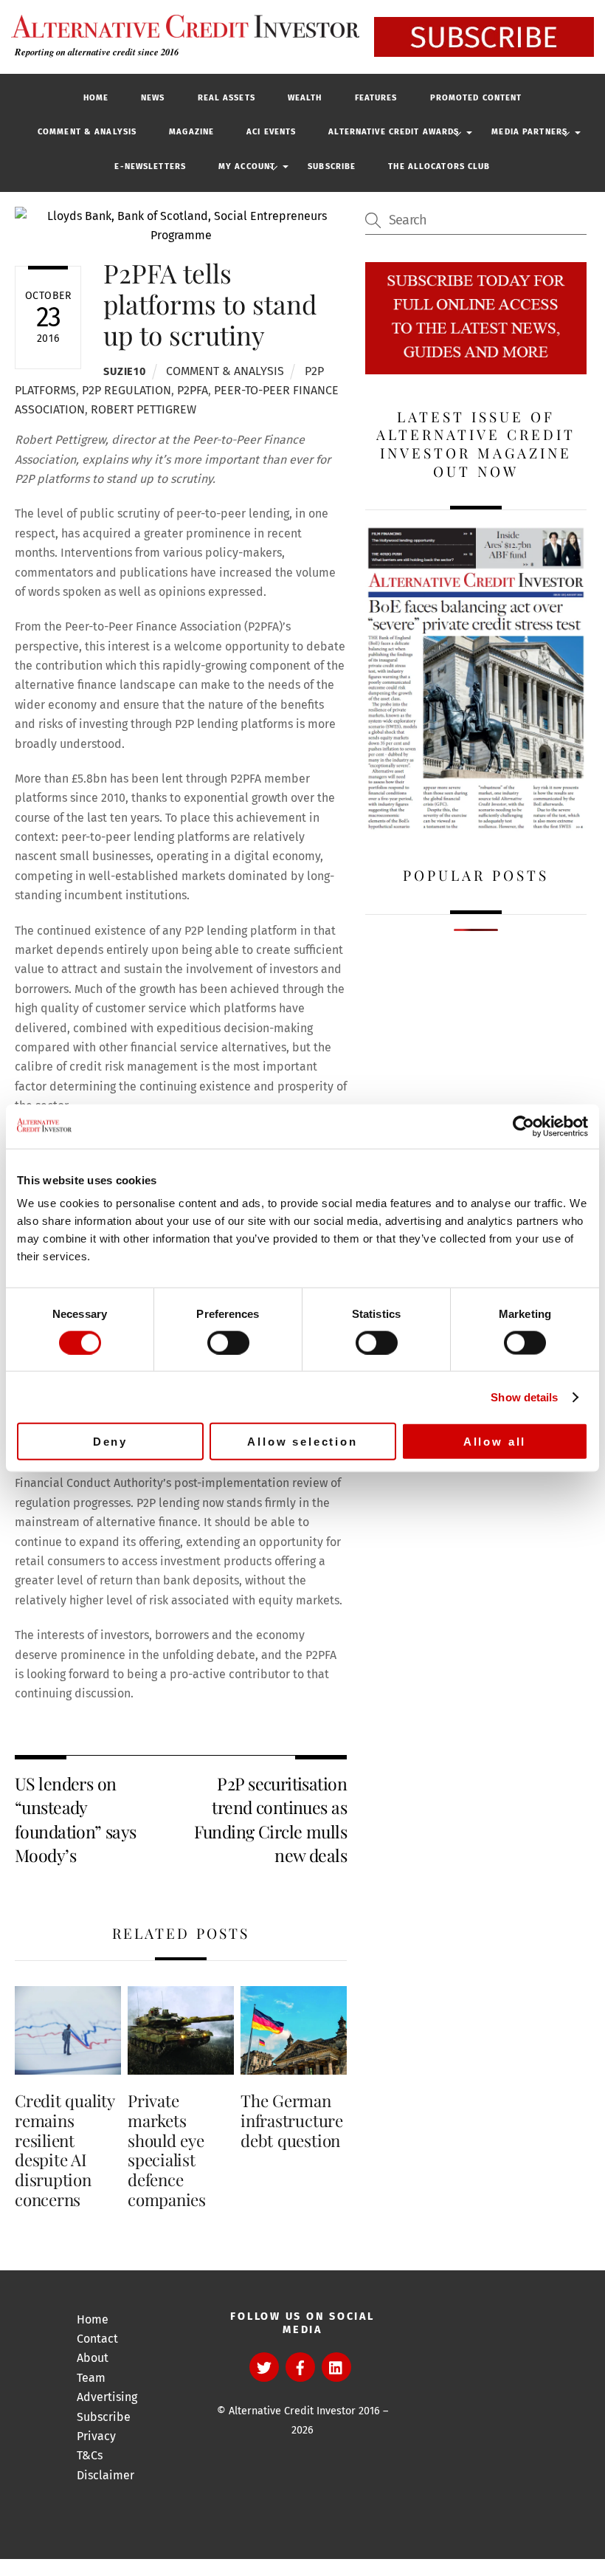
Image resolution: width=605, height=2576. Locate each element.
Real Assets (227, 98)
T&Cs (90, 2455)
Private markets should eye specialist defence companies (167, 2150)
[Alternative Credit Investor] (181, 26)
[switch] (228, 1342)
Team (91, 2378)
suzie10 (124, 372)
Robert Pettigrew (144, 409)
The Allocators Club (439, 166)
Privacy (96, 2436)
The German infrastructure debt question (292, 2120)
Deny (110, 1442)
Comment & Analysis (87, 132)
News (153, 98)
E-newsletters (150, 166)
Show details (524, 1397)
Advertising (107, 2397)
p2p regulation (127, 390)
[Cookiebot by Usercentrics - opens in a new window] (523, 1126)
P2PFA (193, 390)
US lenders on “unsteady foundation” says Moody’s (76, 1819)
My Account (247, 166)
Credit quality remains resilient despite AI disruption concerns (65, 2150)
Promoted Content (476, 98)
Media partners (529, 132)
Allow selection (302, 1442)
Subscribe (332, 166)
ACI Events (271, 132)
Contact (97, 2339)
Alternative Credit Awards (394, 132)
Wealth (305, 98)
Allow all (495, 1442)
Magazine (191, 132)
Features (376, 98)
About (93, 2358)
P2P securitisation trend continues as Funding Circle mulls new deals (270, 1819)
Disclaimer (106, 2475)
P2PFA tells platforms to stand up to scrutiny (210, 304)
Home (96, 98)
